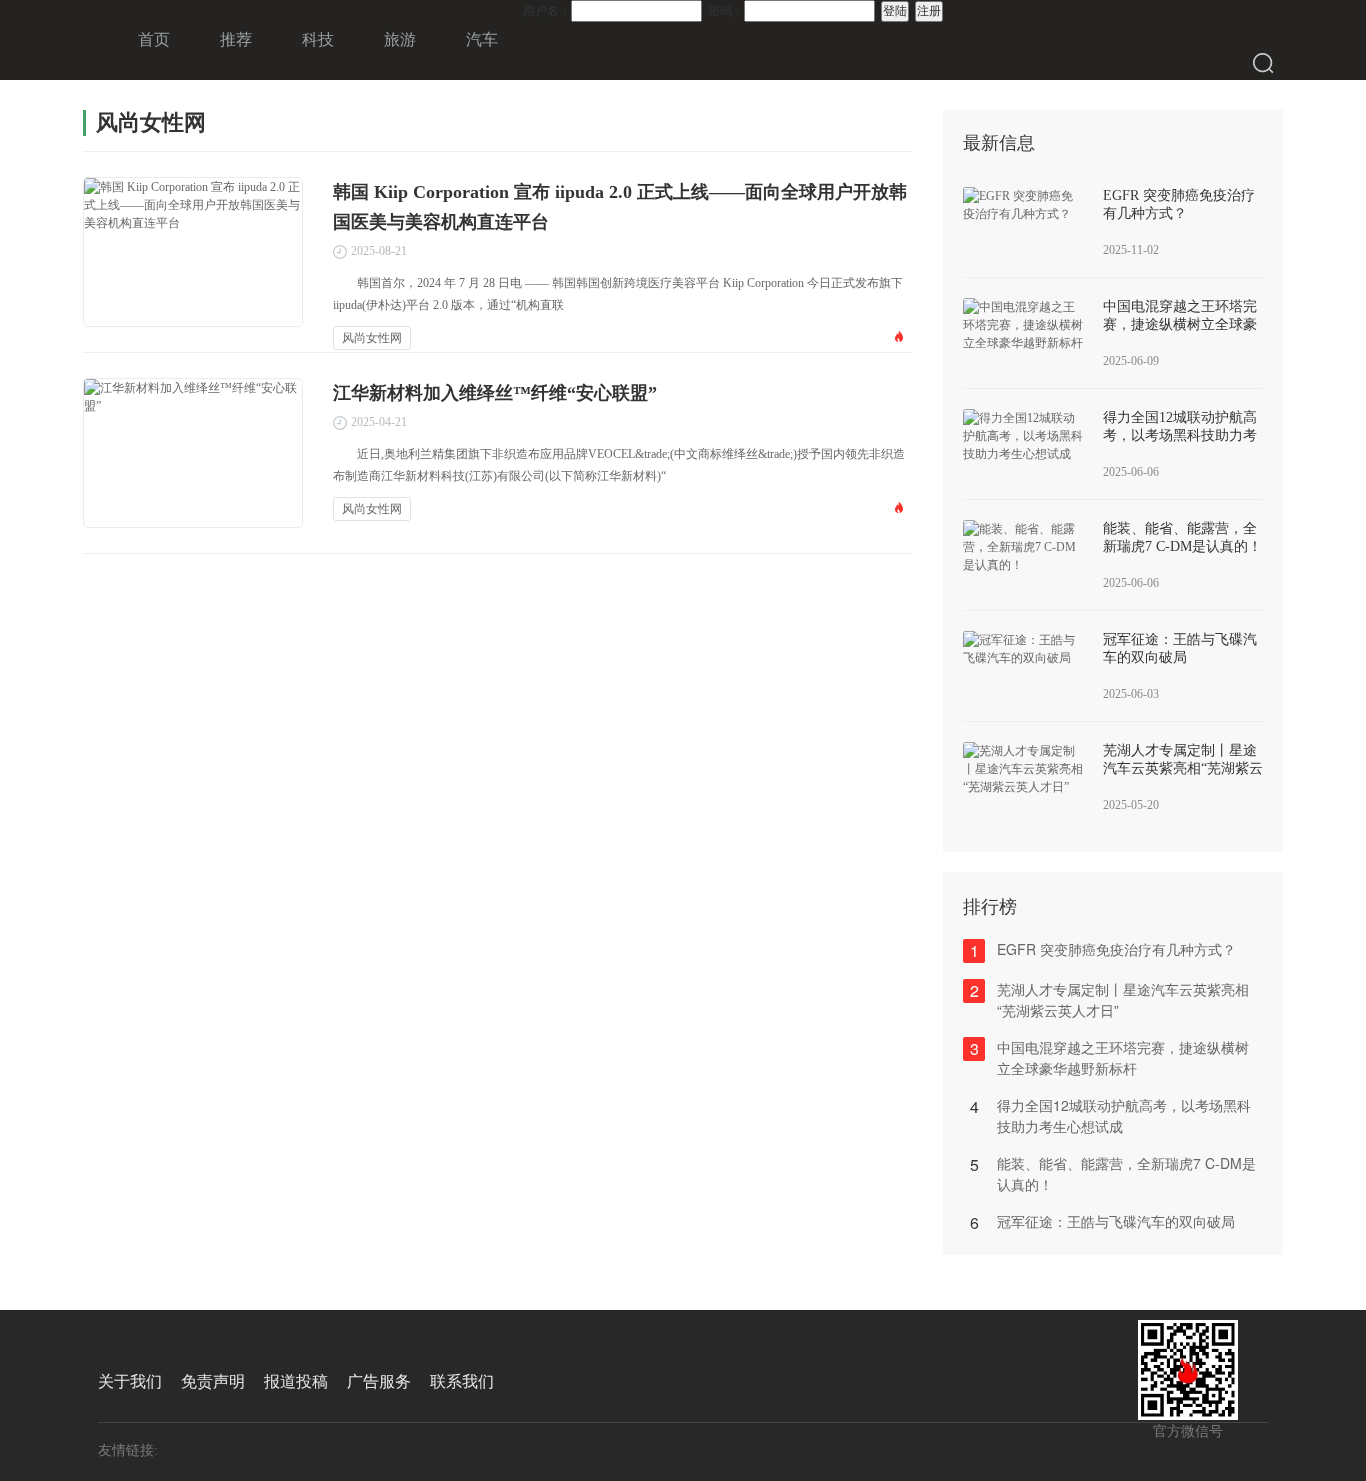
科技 (318, 39)
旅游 (400, 39)
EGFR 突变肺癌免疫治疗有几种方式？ (1116, 949)
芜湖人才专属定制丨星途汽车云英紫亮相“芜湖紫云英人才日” (1183, 768)
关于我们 (130, 1381)
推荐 (236, 39)
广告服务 (379, 1381)
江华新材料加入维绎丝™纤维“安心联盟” (495, 393)
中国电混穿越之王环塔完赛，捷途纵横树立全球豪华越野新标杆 (1180, 324)
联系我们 (462, 1381)
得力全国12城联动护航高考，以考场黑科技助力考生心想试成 (1180, 435)
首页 (154, 39)
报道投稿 (296, 1381)
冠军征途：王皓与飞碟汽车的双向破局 (1116, 1221)
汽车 (482, 39)
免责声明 (213, 1381)
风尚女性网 (372, 338)
